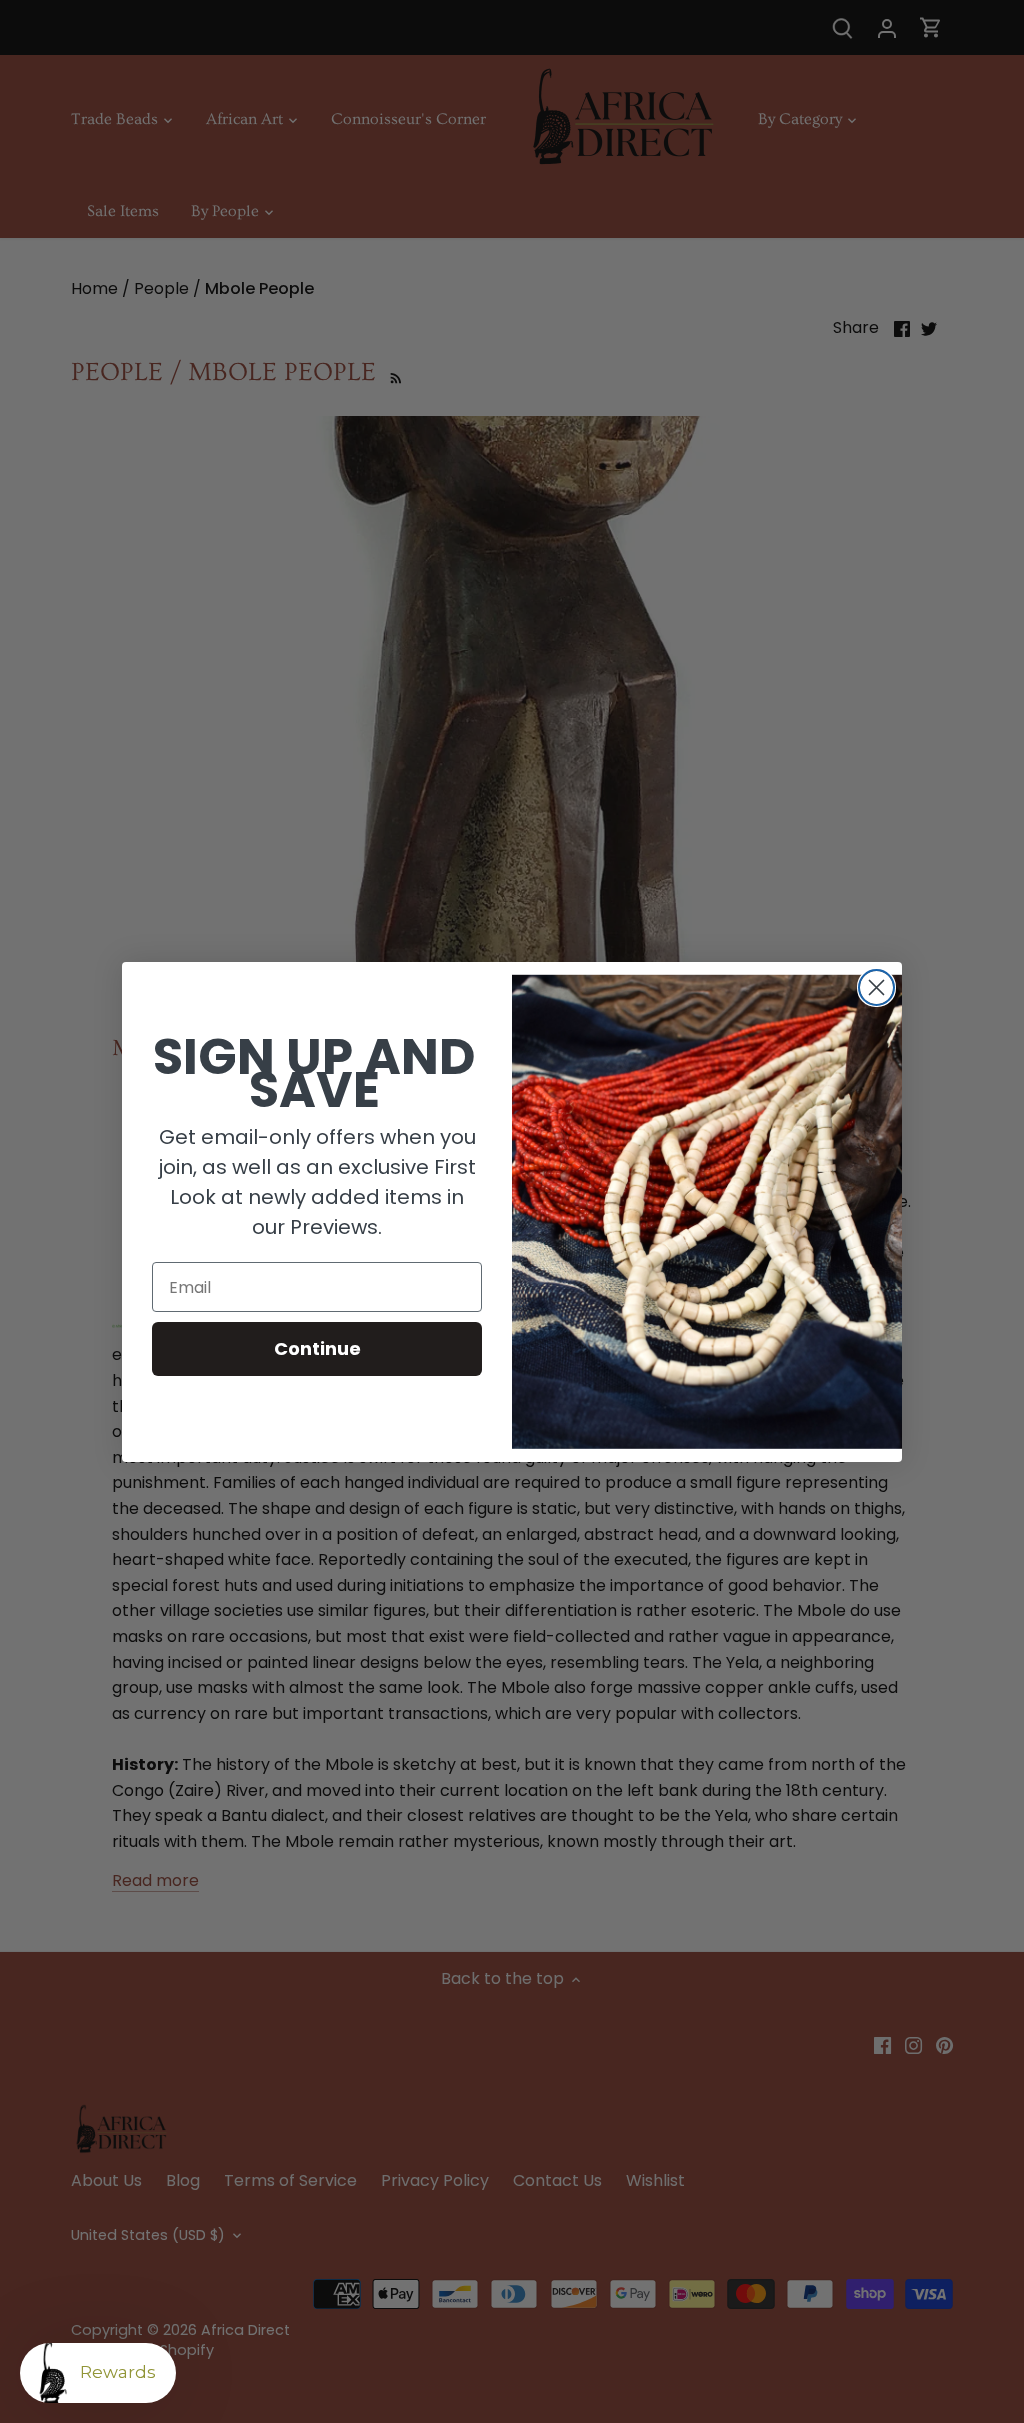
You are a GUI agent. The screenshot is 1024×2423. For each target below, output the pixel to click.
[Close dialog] (876, 987)
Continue (317, 1348)
